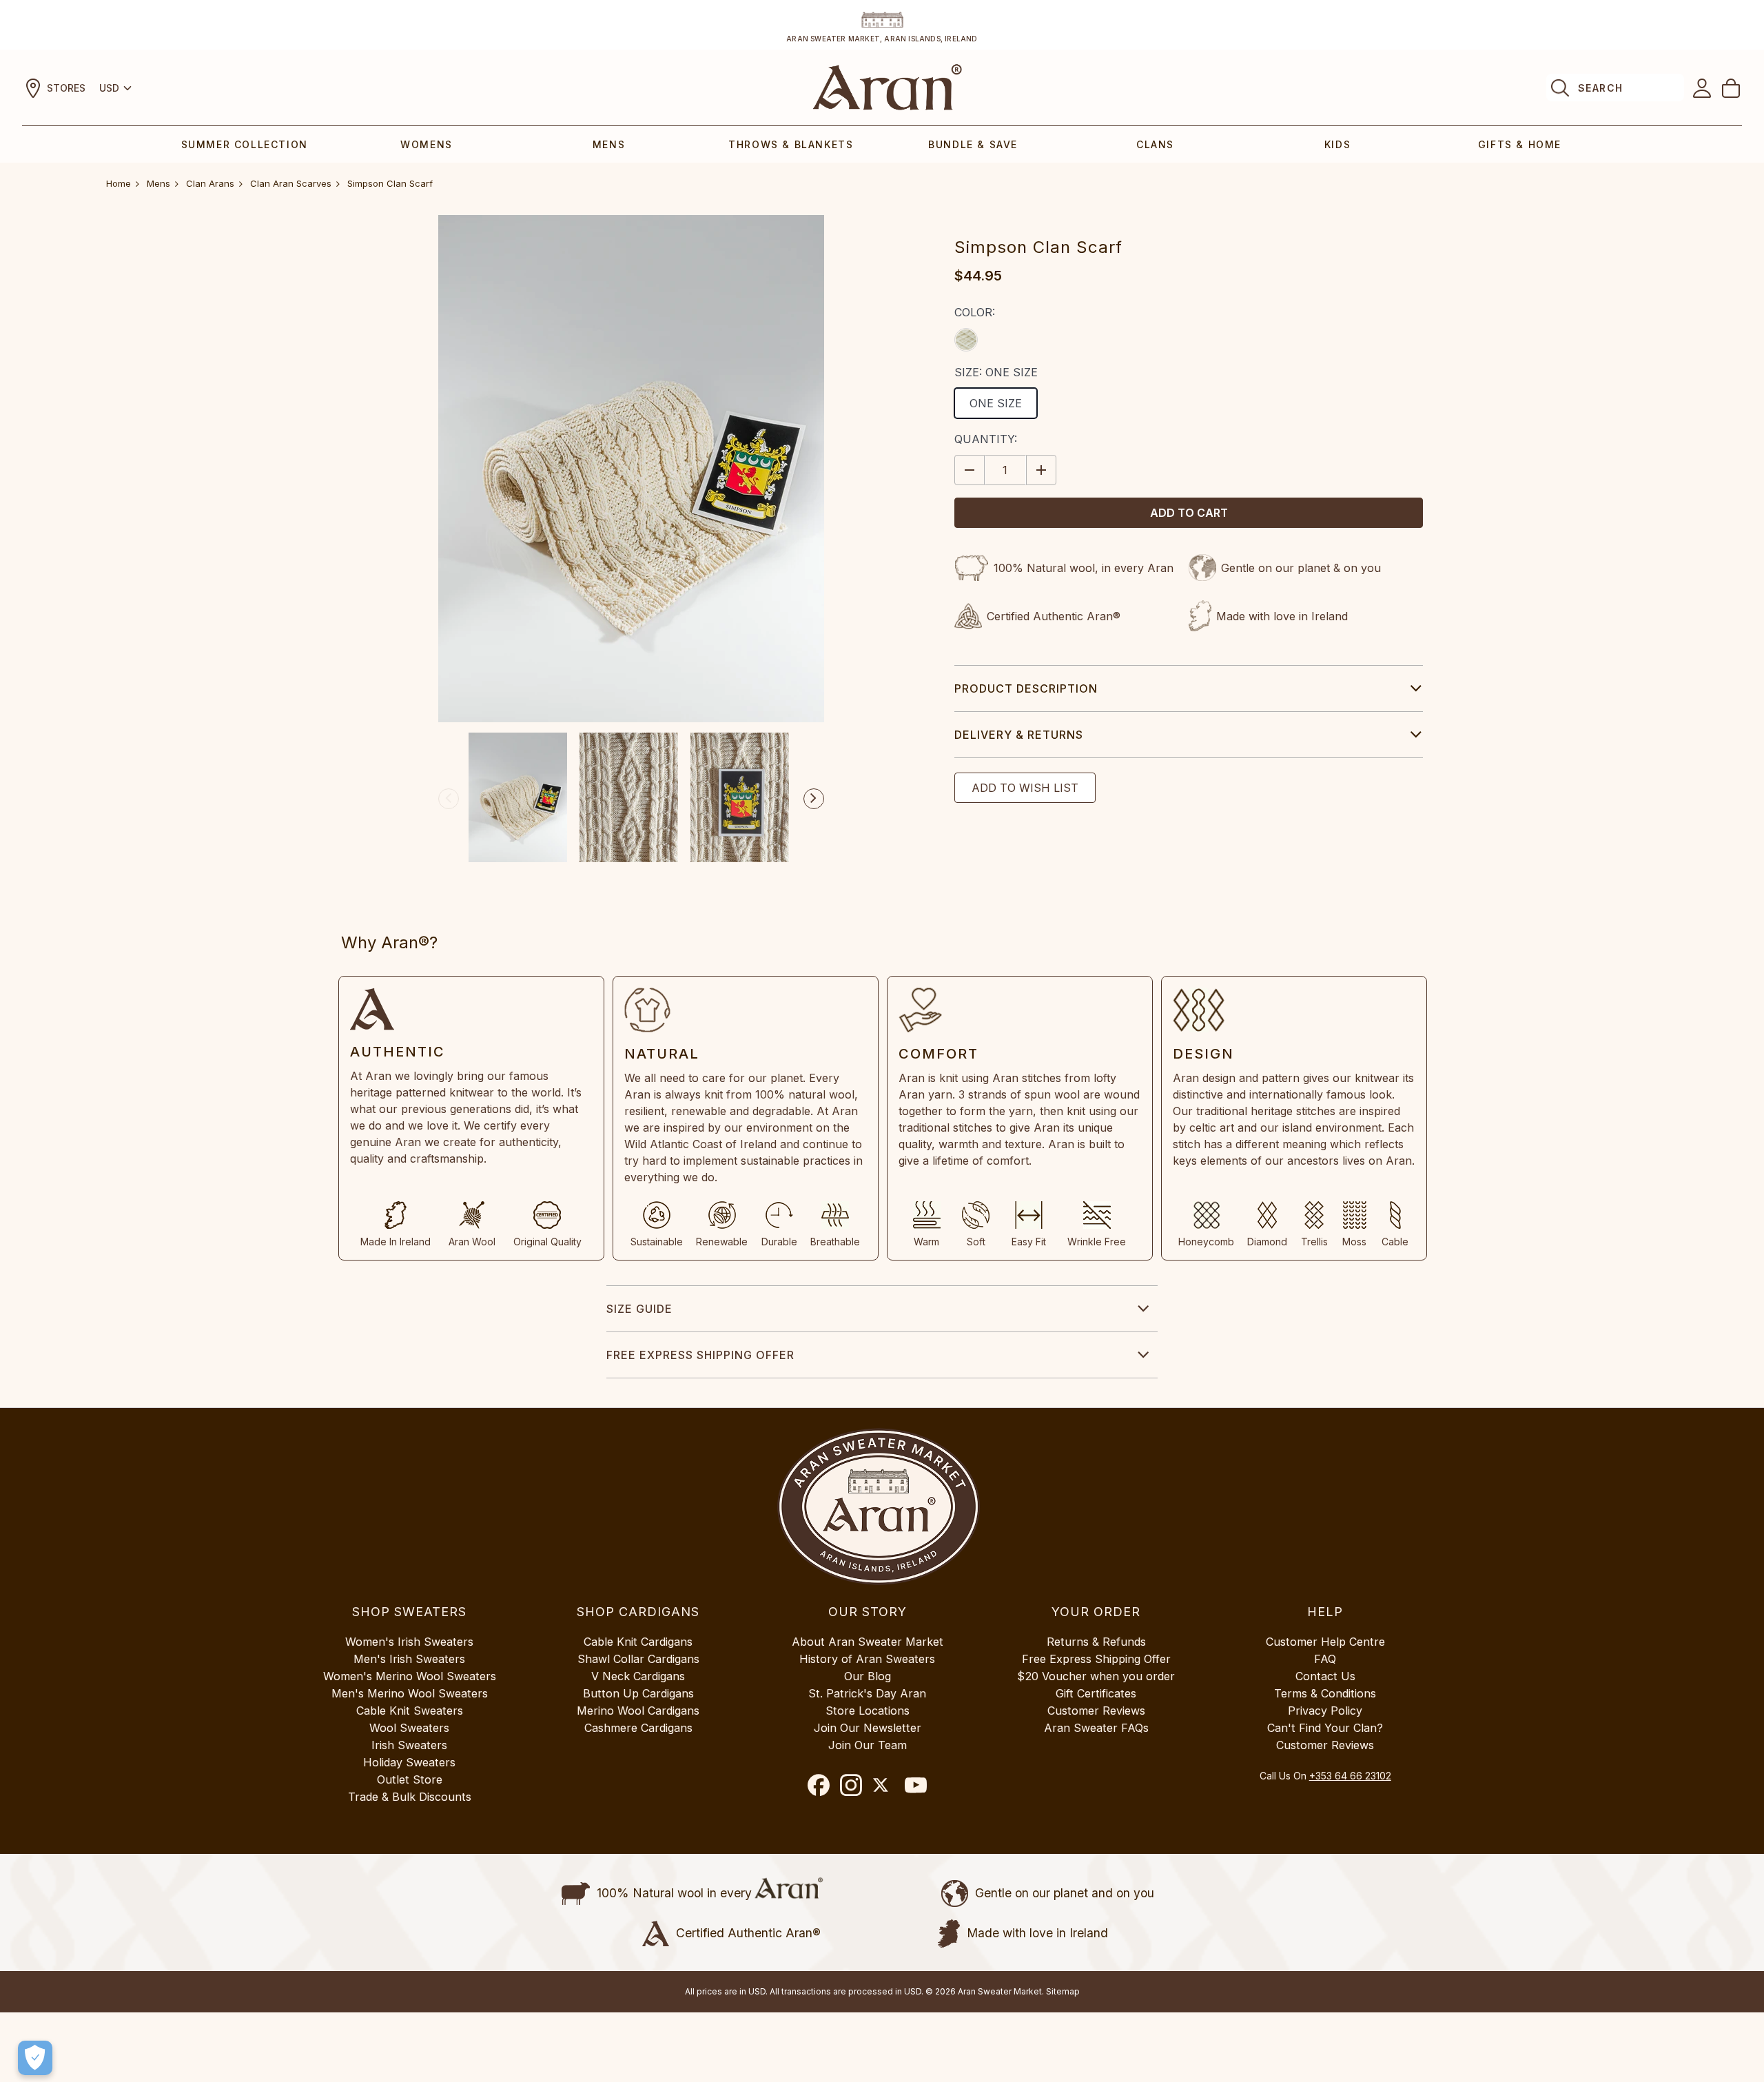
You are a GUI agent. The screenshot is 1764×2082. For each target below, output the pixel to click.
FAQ (1325, 1659)
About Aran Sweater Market (868, 1642)
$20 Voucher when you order (1096, 1676)
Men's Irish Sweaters (409, 1659)
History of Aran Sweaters (867, 1659)
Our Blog (868, 1676)
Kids (1337, 144)
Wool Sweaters (409, 1728)
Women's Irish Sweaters (409, 1642)
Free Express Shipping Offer (700, 1355)
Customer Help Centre (1325, 1642)
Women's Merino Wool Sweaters (410, 1676)
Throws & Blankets (791, 144)
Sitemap (1063, 1991)
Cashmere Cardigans (638, 1728)
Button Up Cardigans (638, 1693)
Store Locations (868, 1711)
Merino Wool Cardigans (638, 1711)
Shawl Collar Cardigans (638, 1659)
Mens (609, 144)
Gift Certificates (1096, 1693)
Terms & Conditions (1325, 1693)
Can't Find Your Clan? (1325, 1728)
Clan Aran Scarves (291, 183)
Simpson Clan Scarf (390, 183)
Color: (975, 312)
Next (814, 799)
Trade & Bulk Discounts (410, 1797)
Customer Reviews (1096, 1711)
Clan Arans (210, 183)
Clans (1155, 144)
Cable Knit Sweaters (410, 1711)
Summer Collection (245, 144)
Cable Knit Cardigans (638, 1642)
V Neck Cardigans (638, 1676)
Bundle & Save (973, 144)
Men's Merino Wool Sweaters (410, 1693)
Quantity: (986, 439)
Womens (427, 144)
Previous (449, 799)
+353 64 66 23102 (1350, 1776)
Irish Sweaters (409, 1745)
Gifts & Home (1520, 144)
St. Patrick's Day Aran (867, 1693)
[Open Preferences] (35, 2058)
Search (1600, 88)
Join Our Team (868, 1745)
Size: (996, 372)
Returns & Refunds (1096, 1642)
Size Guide (639, 1309)
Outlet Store (410, 1779)
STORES (66, 88)
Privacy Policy (1325, 1711)
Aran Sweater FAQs (1096, 1728)
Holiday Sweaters (409, 1762)
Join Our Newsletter (868, 1728)
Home (119, 183)
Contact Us (1325, 1676)
